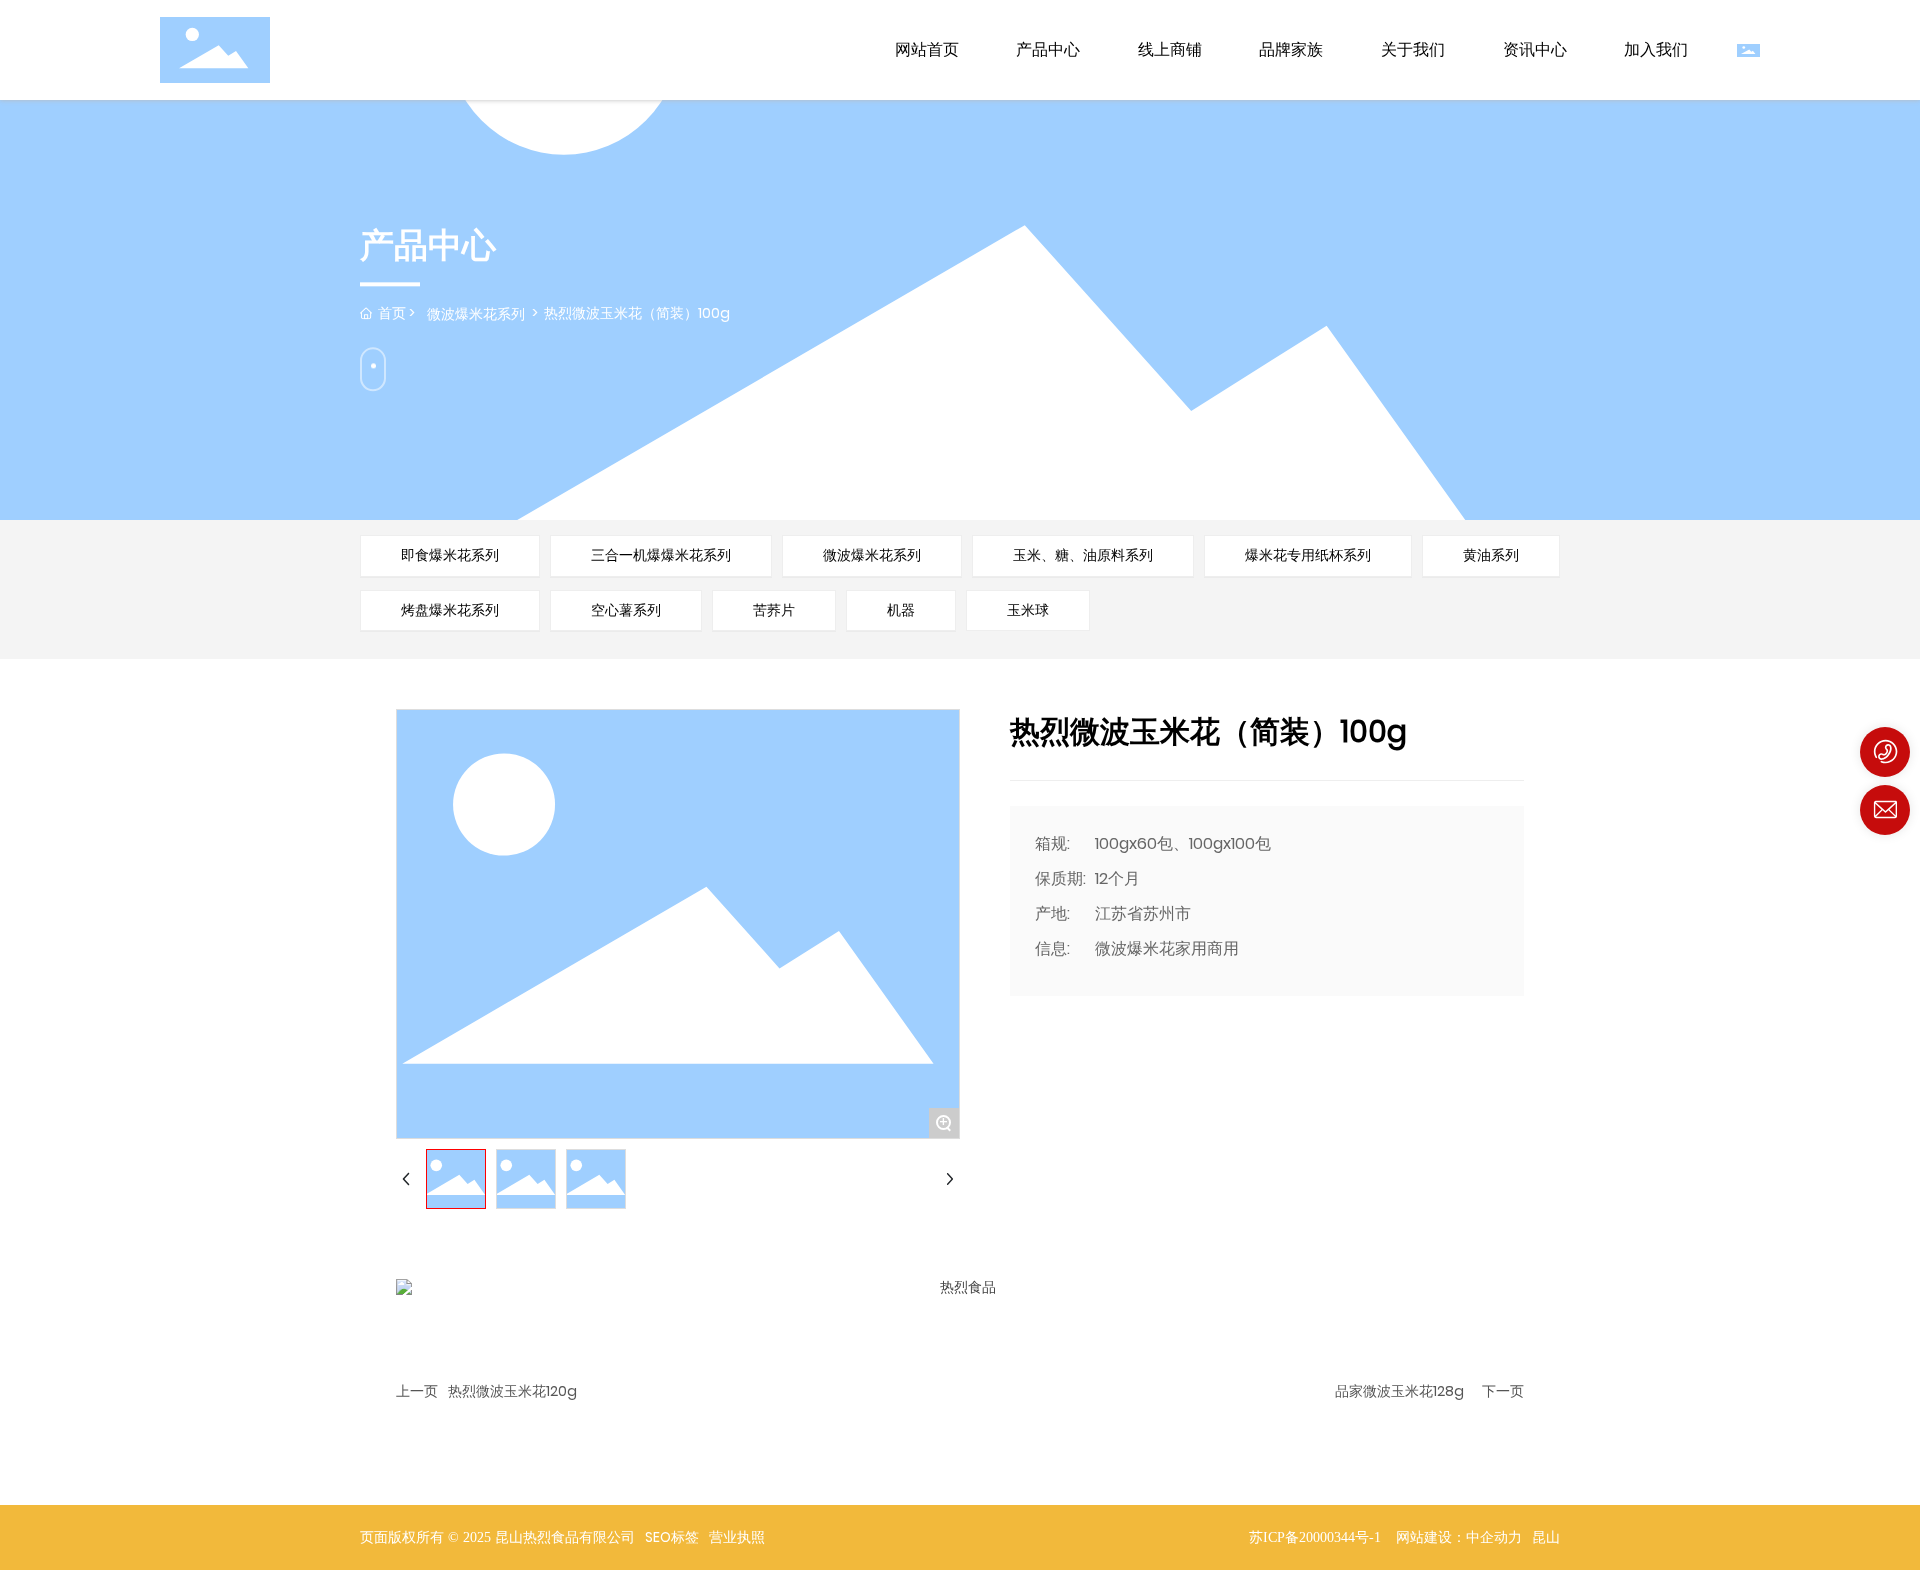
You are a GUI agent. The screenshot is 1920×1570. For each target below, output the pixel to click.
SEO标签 (672, 1537)
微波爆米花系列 (476, 314)
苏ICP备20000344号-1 (1315, 1537)
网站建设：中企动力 (1459, 1537)
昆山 (1546, 1537)
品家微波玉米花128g (1399, 1391)
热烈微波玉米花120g (512, 1391)
